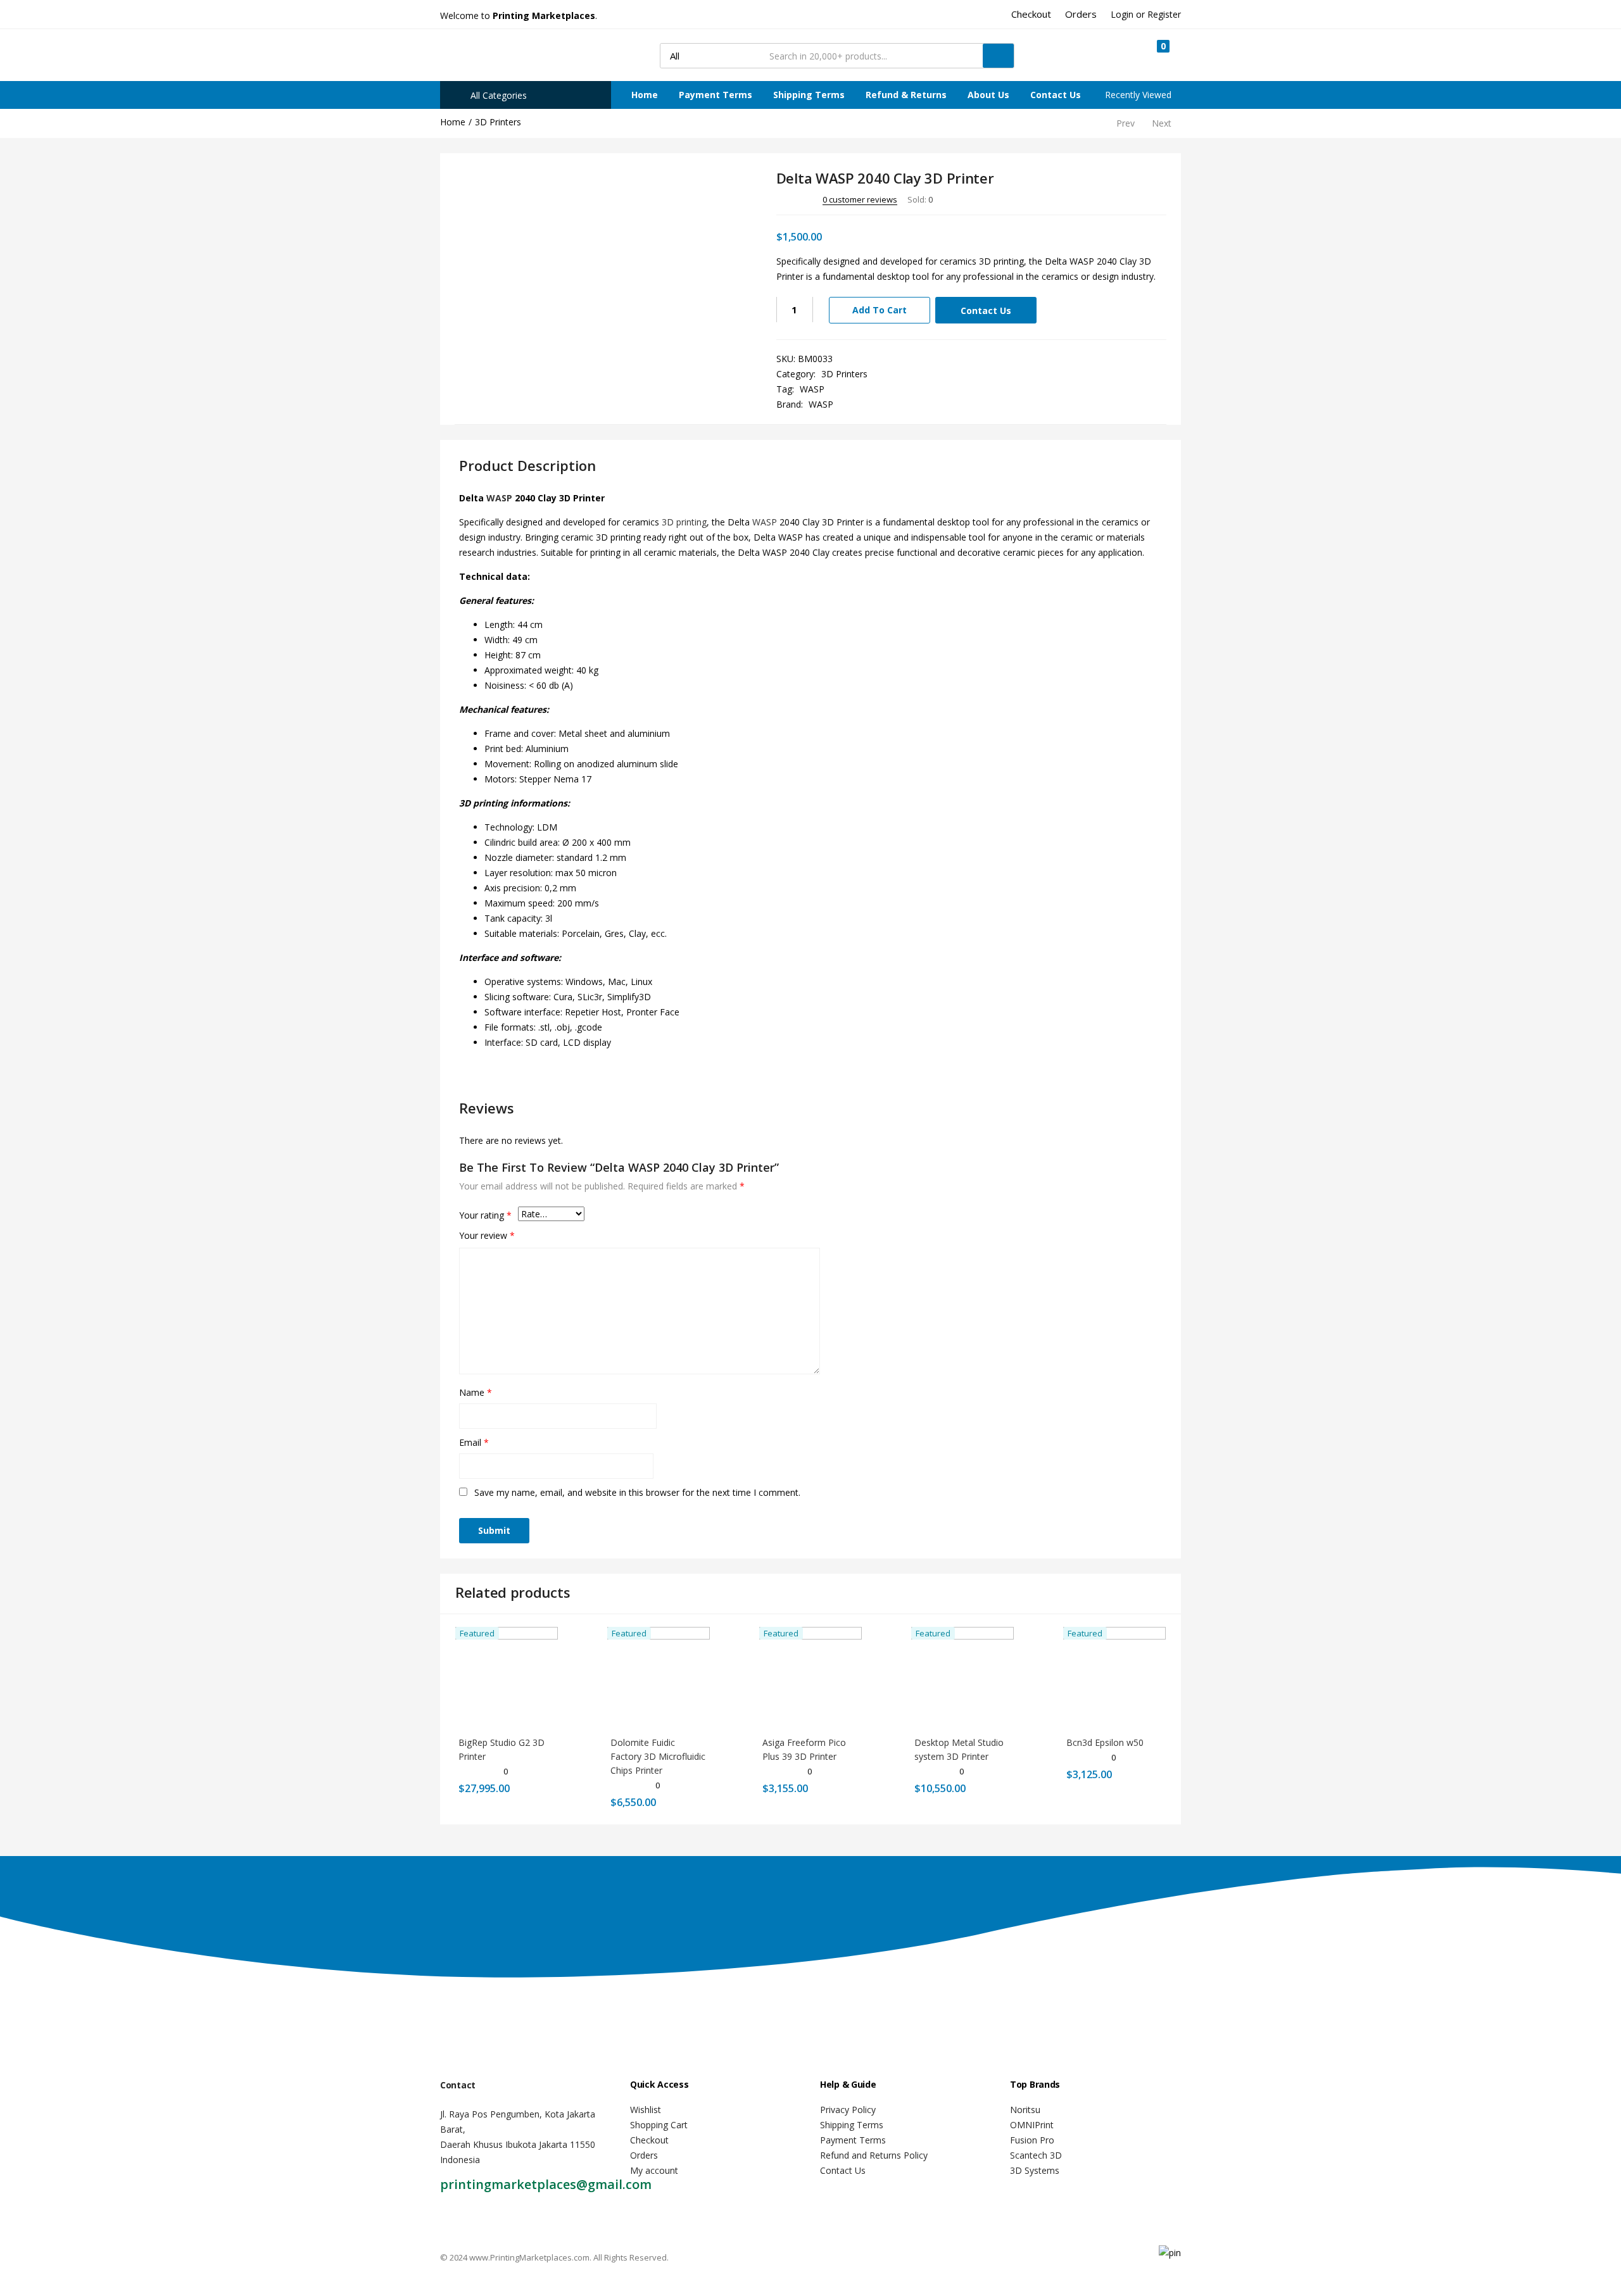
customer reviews (860, 199)
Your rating (485, 1215)
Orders (644, 2155)
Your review (487, 1235)
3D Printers (498, 122)
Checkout (649, 2140)
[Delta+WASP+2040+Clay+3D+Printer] (1105, 199)
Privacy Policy (848, 2110)
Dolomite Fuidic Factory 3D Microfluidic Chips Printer (658, 1756)
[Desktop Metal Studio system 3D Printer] (962, 1677)
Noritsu (1025, 2110)
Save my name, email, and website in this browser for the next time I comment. (637, 1492)
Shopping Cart (659, 2125)
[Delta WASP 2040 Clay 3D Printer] (1087, 199)
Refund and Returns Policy (874, 2155)
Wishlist (646, 2110)
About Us (988, 95)
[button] (1157, 55)
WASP (812, 389)
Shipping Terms (809, 95)
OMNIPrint (1032, 2125)
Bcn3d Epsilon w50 (1105, 1742)
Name (476, 1392)
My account (654, 2170)
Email (474, 1442)
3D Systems (1035, 2170)
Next (1162, 123)
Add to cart (880, 310)
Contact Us (1056, 95)
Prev (1126, 123)
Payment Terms (716, 95)
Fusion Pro (1032, 2140)
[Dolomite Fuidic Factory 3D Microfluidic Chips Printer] (659, 1677)
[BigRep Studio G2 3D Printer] (507, 1677)
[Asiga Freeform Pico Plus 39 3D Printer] (810, 1677)
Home (645, 95)
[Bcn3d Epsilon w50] (1114, 1677)
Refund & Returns (906, 95)
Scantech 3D (1036, 2155)
